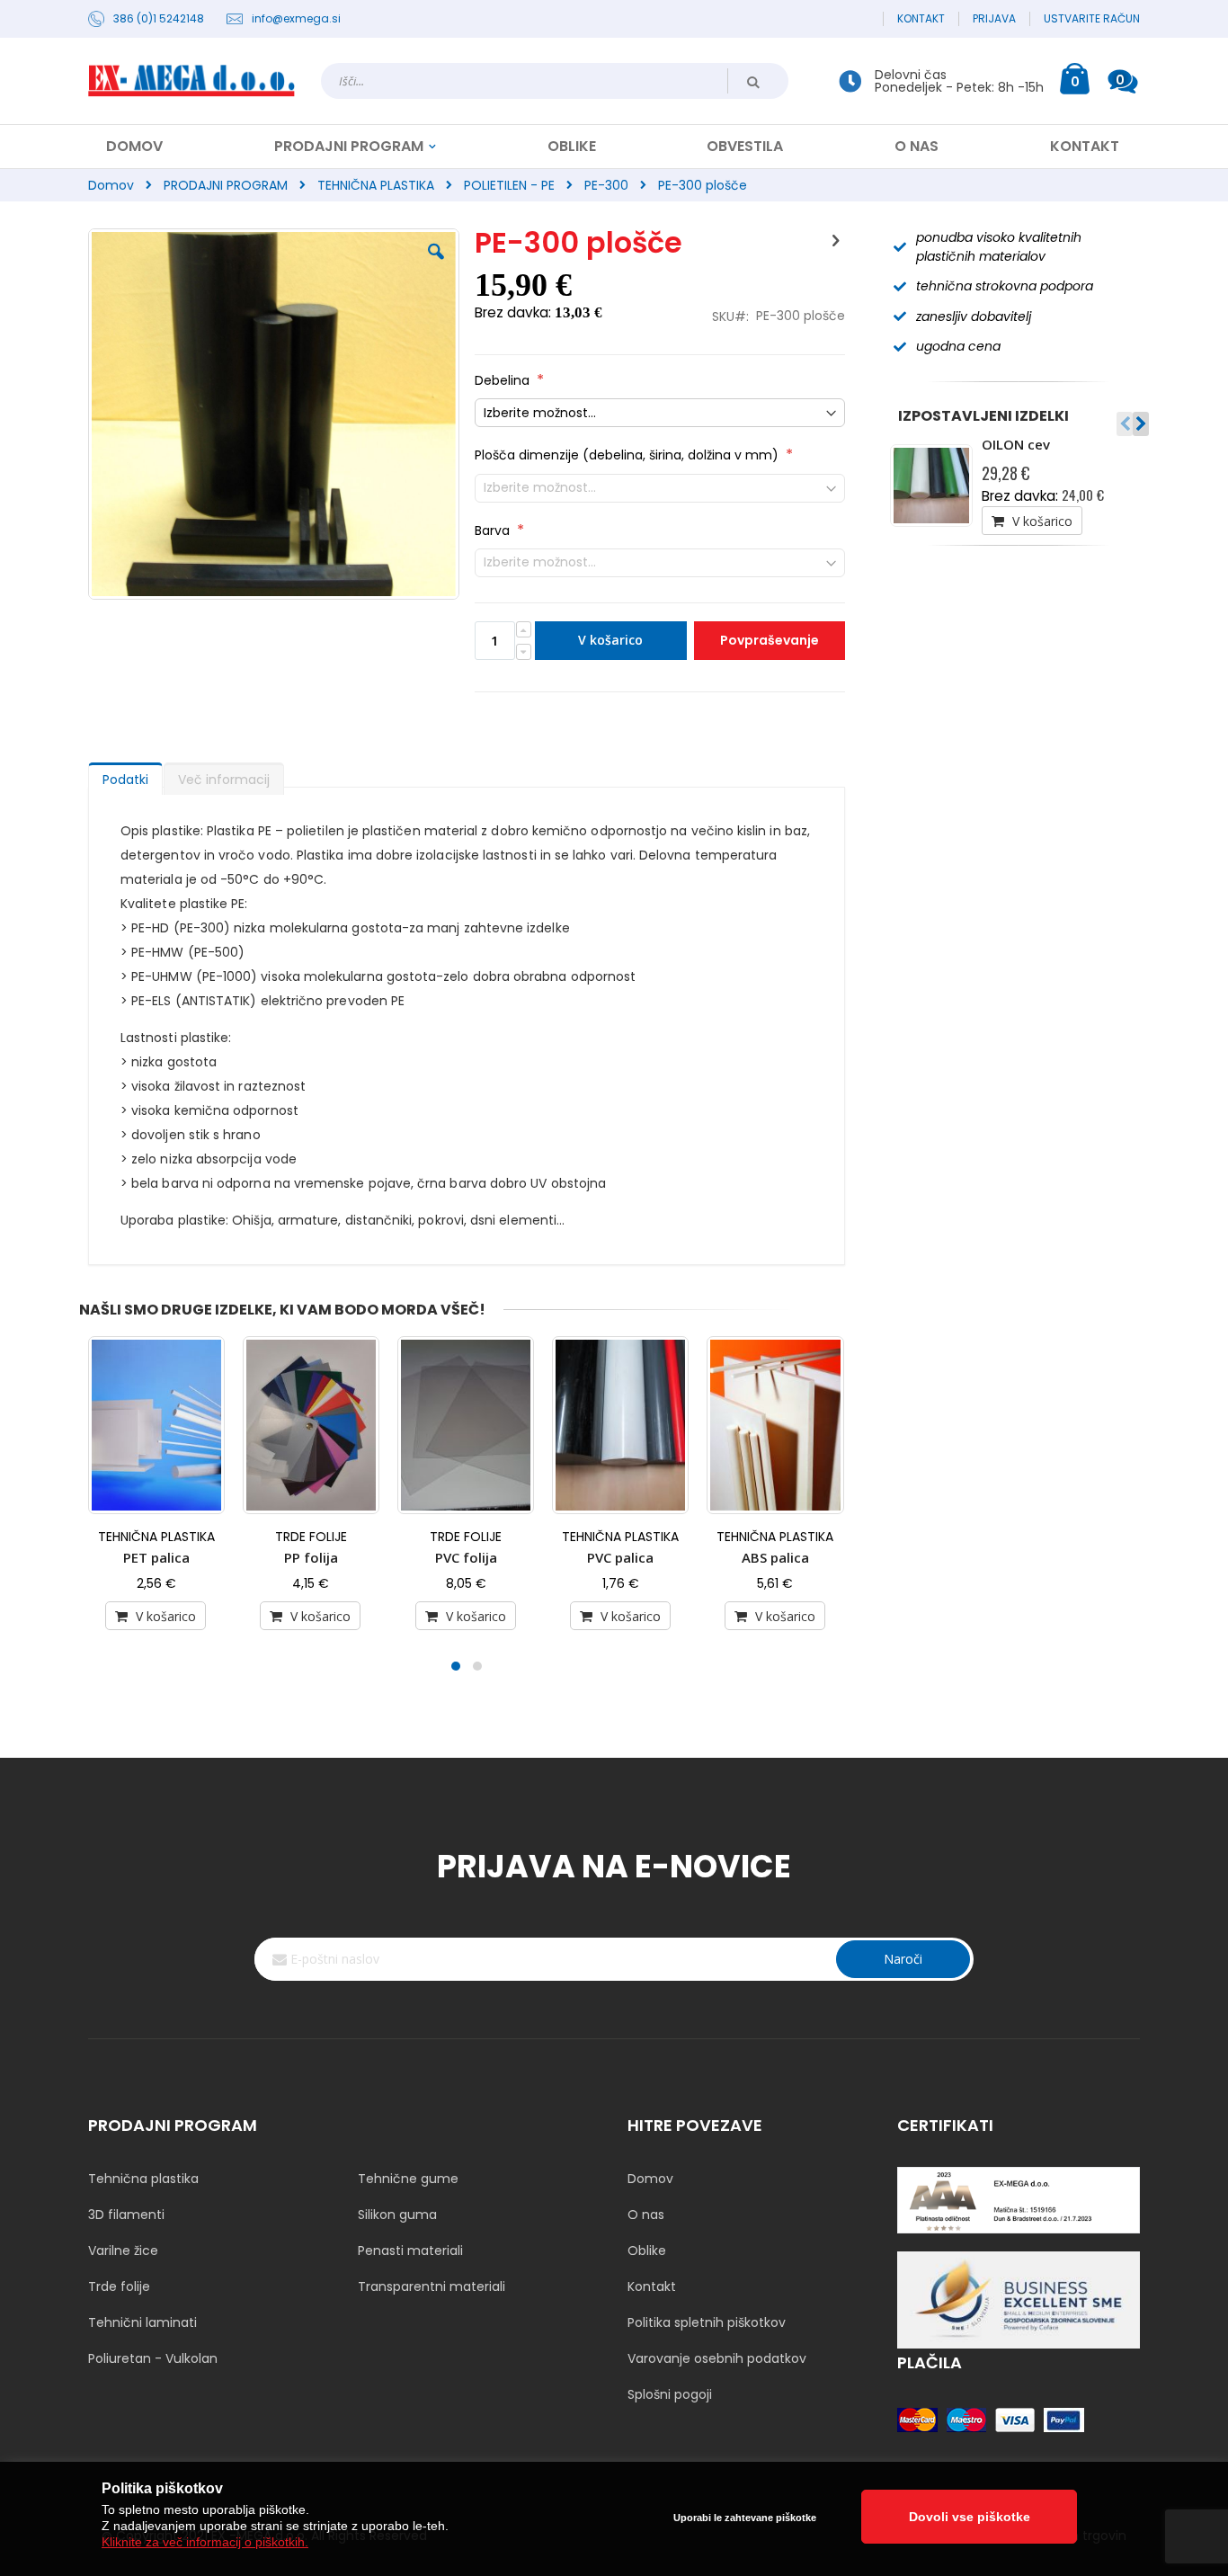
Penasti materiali (410, 2251)
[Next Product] (835, 241)
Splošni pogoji (670, 2394)
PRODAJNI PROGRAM (226, 185)
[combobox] (555, 81)
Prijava (994, 19)
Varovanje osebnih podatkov (717, 2358)
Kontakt (921, 19)
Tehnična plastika (143, 2179)
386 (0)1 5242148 (159, 19)
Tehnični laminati (142, 2322)
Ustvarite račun (1092, 19)
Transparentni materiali (432, 2286)
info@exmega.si (296, 19)
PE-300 (606, 185)
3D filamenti (126, 2215)
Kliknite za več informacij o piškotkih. (205, 2542)
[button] (436, 265)
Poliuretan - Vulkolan (153, 2358)
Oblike (647, 2251)
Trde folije (119, 2286)
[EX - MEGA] (191, 81)
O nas (646, 2215)
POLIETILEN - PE (509, 185)
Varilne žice (123, 2251)
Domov (111, 185)
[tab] (125, 775)
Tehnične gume (408, 2179)
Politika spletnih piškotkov (707, 2322)
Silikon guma (397, 2215)
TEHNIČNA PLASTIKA (376, 185)
